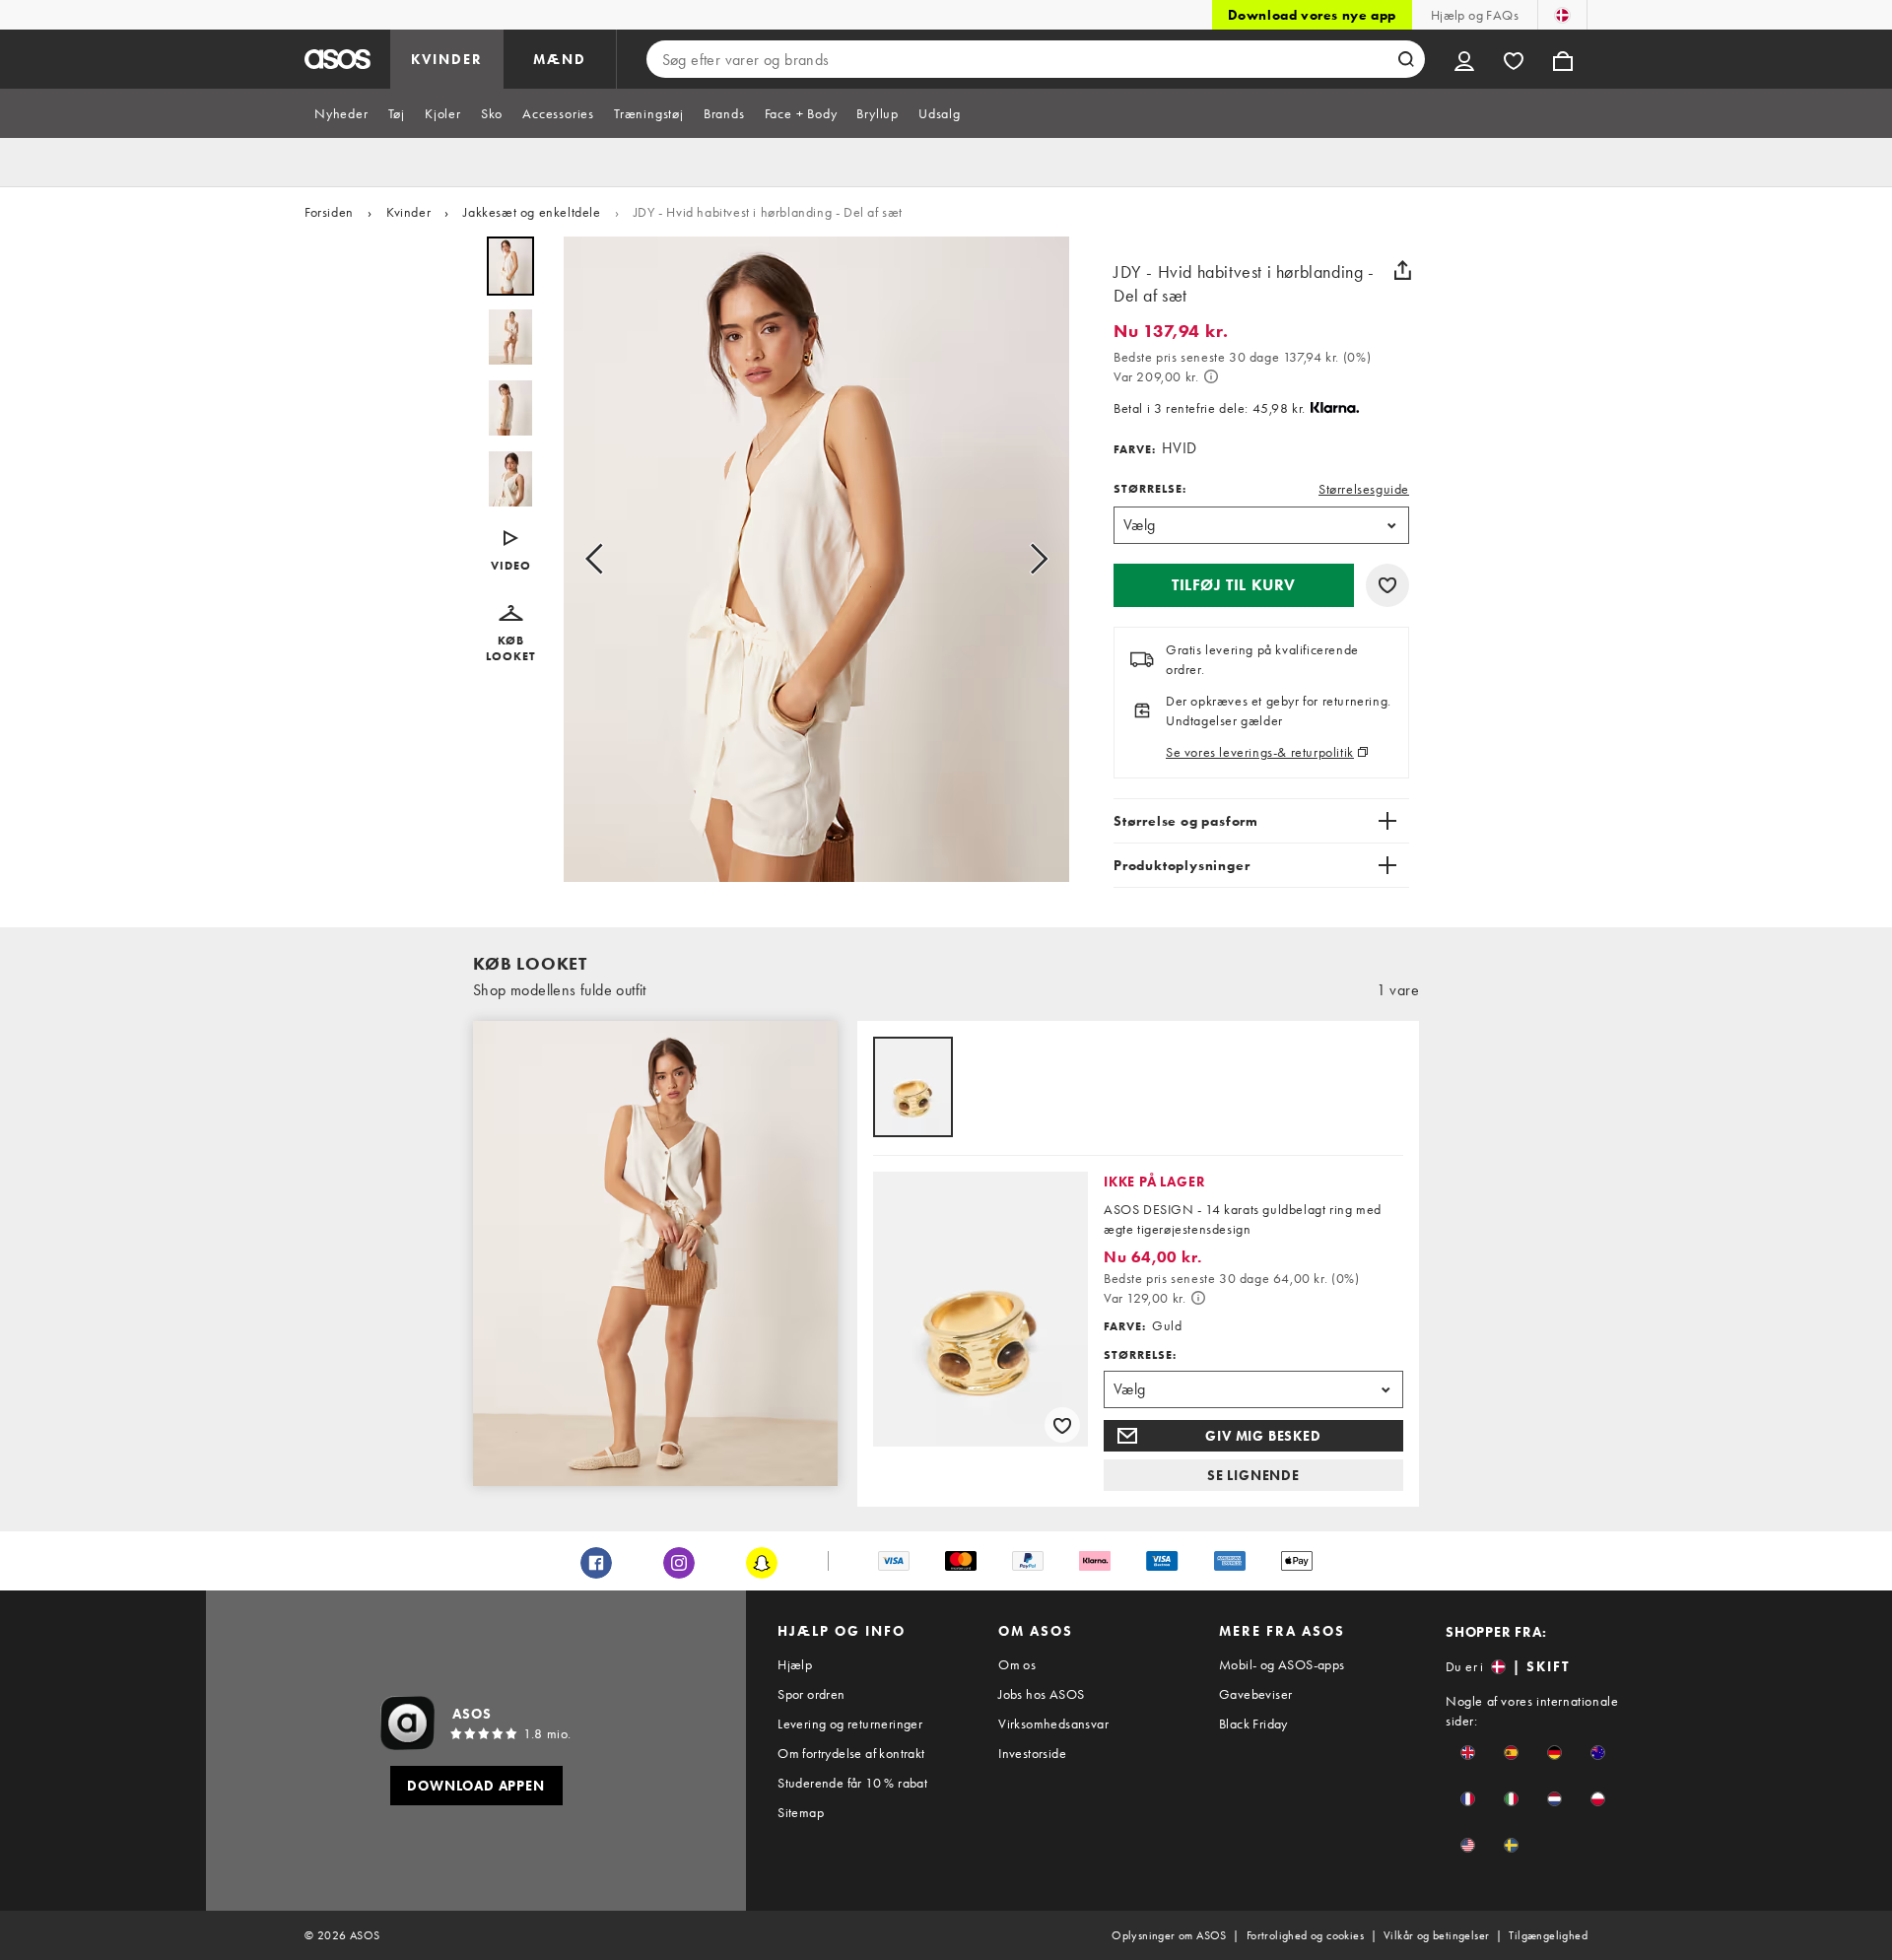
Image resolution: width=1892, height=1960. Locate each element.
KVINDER (447, 59)
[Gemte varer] (1514, 59)
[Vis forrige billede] (600, 559)
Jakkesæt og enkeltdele (532, 212)
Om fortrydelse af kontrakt (851, 1753)
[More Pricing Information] (1211, 376)
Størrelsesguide (1364, 489)
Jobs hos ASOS (1041, 1694)
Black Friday (1253, 1723)
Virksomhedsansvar (1053, 1723)
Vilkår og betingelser (1436, 1935)
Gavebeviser (1255, 1694)
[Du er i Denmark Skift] (1562, 15)
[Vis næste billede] (1033, 559)
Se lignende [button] (1253, 1475)
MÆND (560, 59)
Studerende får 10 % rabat (852, 1783)
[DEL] (1402, 270)
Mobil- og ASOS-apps (1282, 1664)
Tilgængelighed (1548, 1935)
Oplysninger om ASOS (1169, 1935)
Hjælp (795, 1664)
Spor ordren (811, 1694)
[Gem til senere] (1387, 585)
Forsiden (329, 212)
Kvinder (408, 212)
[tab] (341, 113)
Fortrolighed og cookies (1305, 1935)
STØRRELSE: (1150, 489)
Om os (1017, 1664)
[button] (510, 552)
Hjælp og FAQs (1475, 15)
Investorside (1032, 1753)
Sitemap (801, 1812)
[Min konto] (1464, 59)
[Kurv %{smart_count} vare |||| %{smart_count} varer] (1563, 59)
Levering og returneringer (850, 1723)
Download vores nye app (1312, 15)
